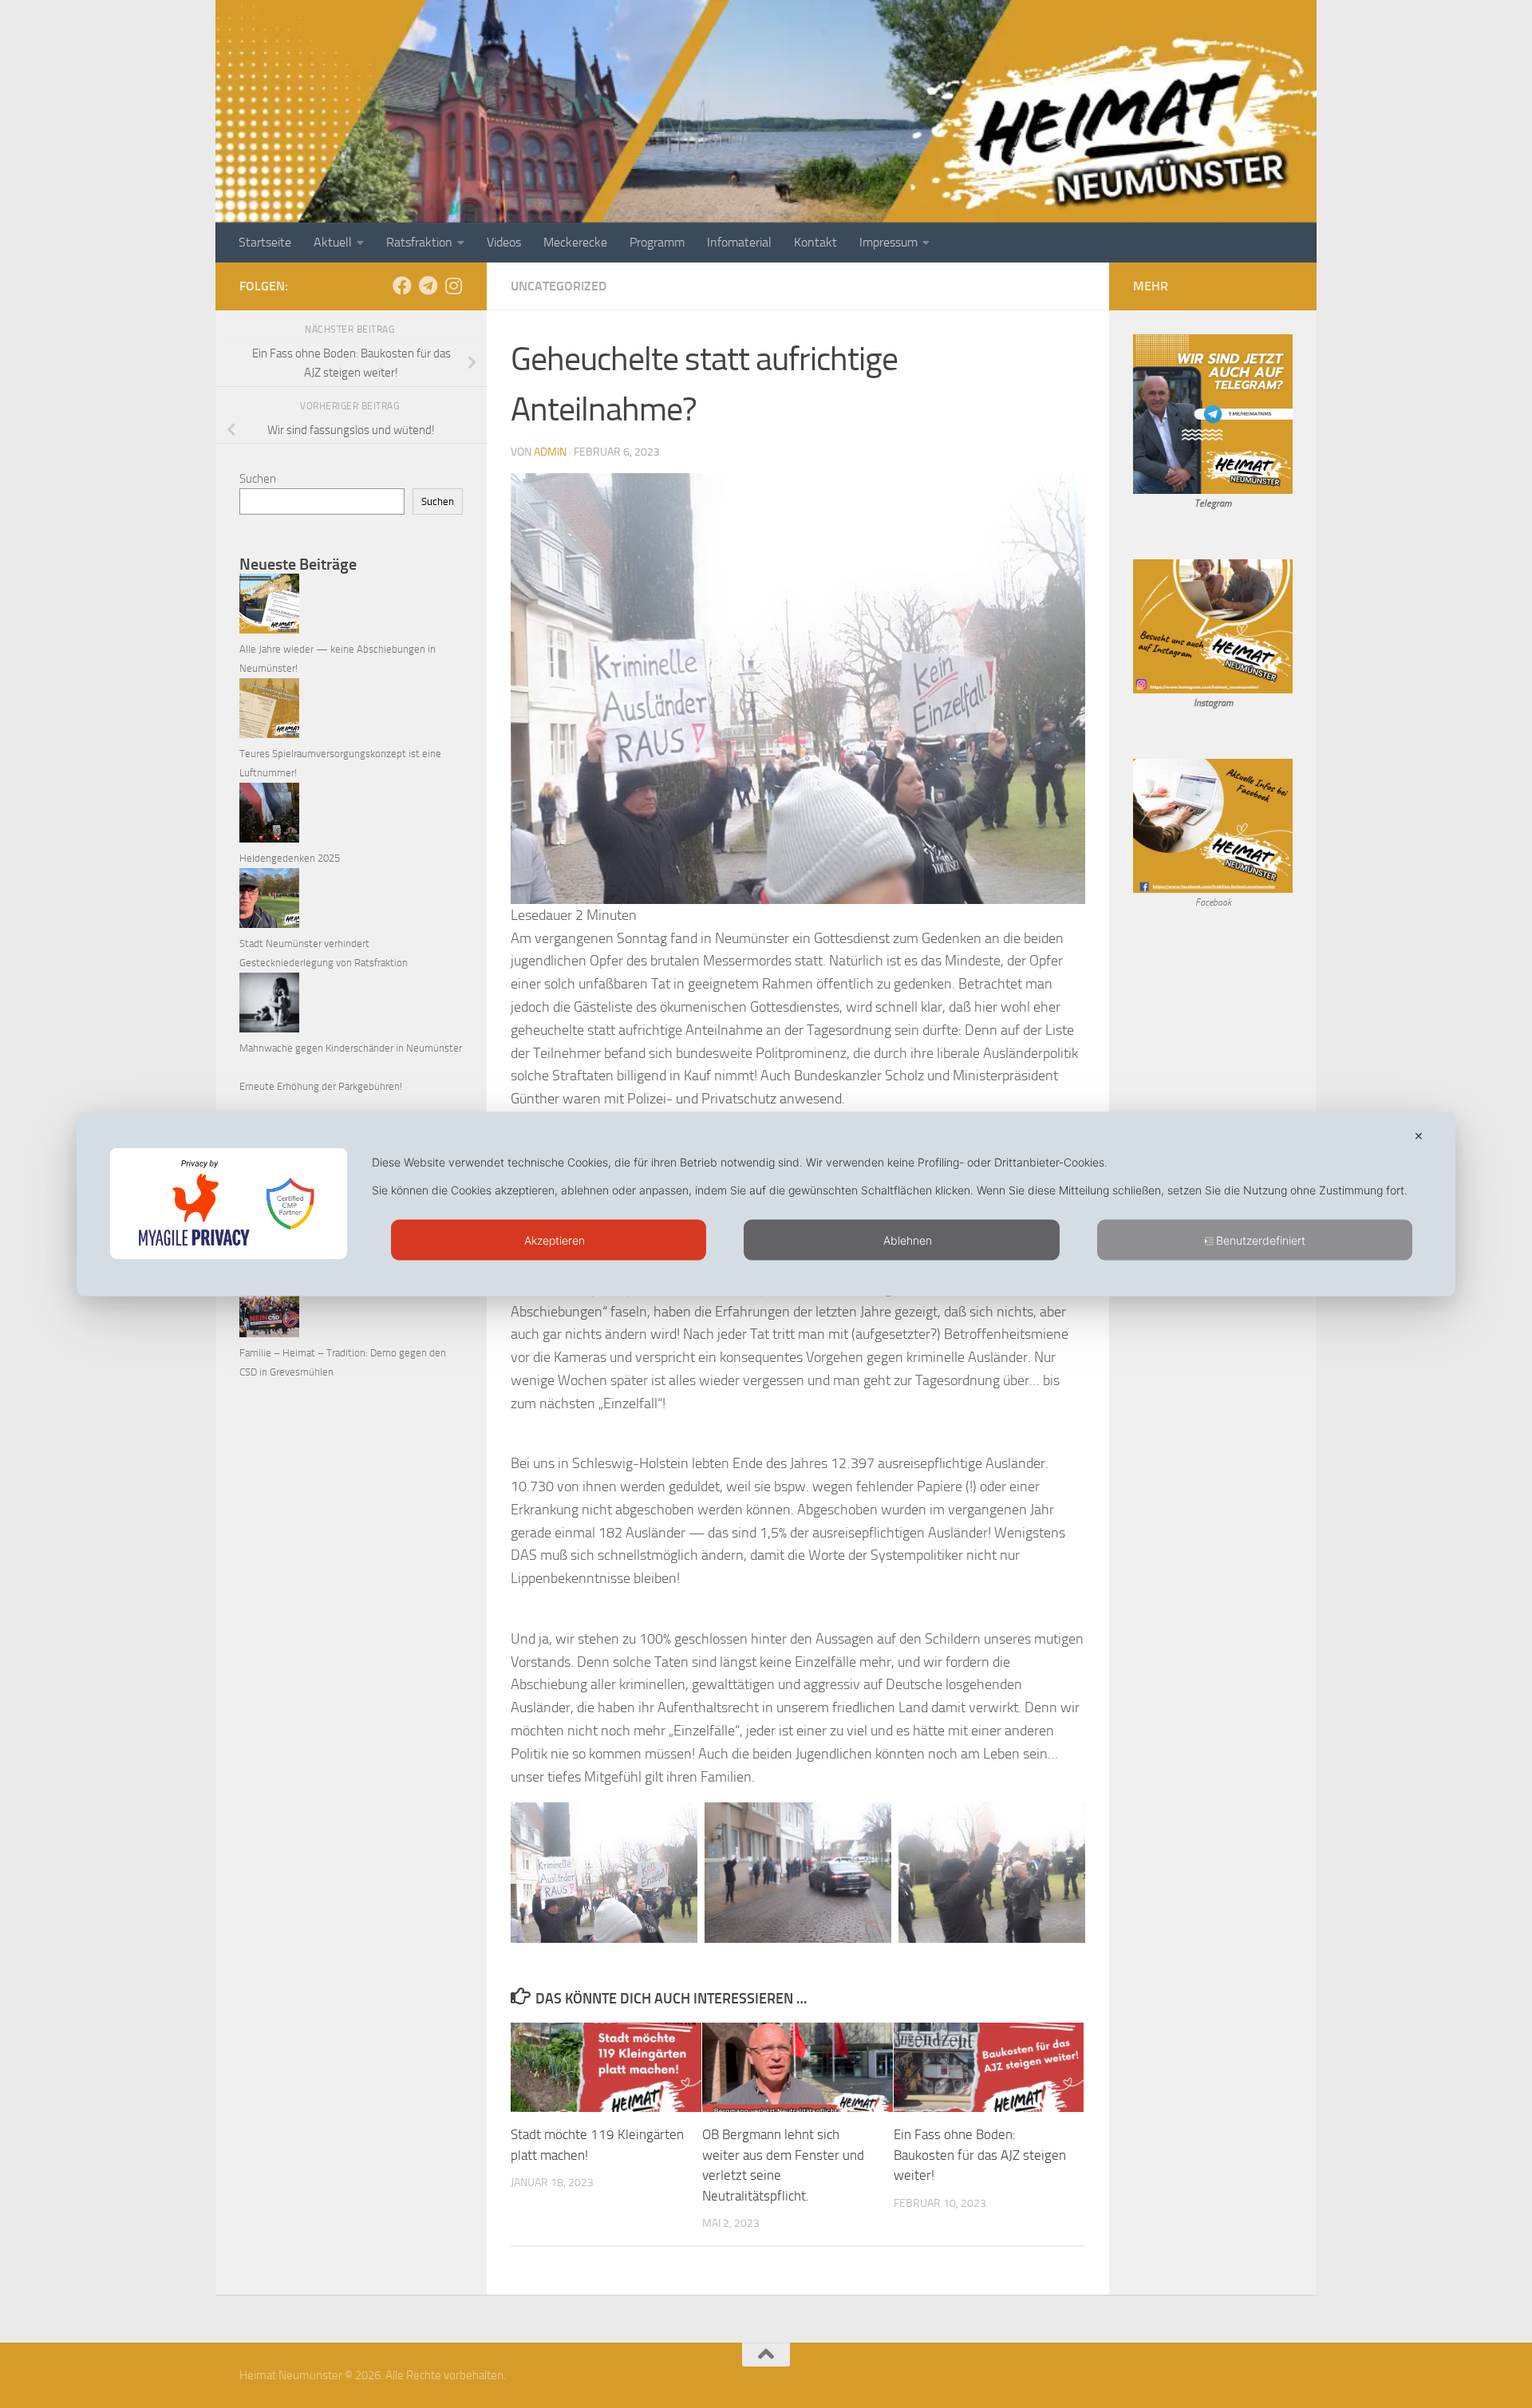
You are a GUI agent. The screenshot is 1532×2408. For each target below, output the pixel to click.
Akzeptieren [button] (555, 1240)
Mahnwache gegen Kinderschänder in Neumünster (351, 1048)
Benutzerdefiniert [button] (1261, 1240)
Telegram (1213, 503)
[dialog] (766, 1204)
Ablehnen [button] (908, 1240)
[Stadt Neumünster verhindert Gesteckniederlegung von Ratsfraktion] (269, 901)
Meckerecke (575, 242)
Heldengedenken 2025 (290, 858)
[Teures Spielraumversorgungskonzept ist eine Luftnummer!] (269, 711)
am (1227, 703)
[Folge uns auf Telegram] (428, 286)
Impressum (888, 242)
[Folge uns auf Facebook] (402, 286)
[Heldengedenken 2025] (269, 816)
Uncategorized (559, 286)
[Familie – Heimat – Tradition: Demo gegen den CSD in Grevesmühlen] (269, 1311)
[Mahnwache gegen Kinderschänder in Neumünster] (269, 1006)
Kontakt (815, 242)
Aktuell (333, 242)
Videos (504, 242)
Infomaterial (739, 242)
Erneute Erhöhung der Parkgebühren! (321, 1086)
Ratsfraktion (419, 242)
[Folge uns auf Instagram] (453, 286)
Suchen (258, 479)
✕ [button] (1419, 1136)
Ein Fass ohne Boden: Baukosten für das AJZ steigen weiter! (980, 2155)
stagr (1211, 703)
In (1197, 703)
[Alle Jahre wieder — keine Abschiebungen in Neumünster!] (269, 607)
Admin (550, 452)
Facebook (1213, 902)
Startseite (265, 242)
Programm (657, 242)
